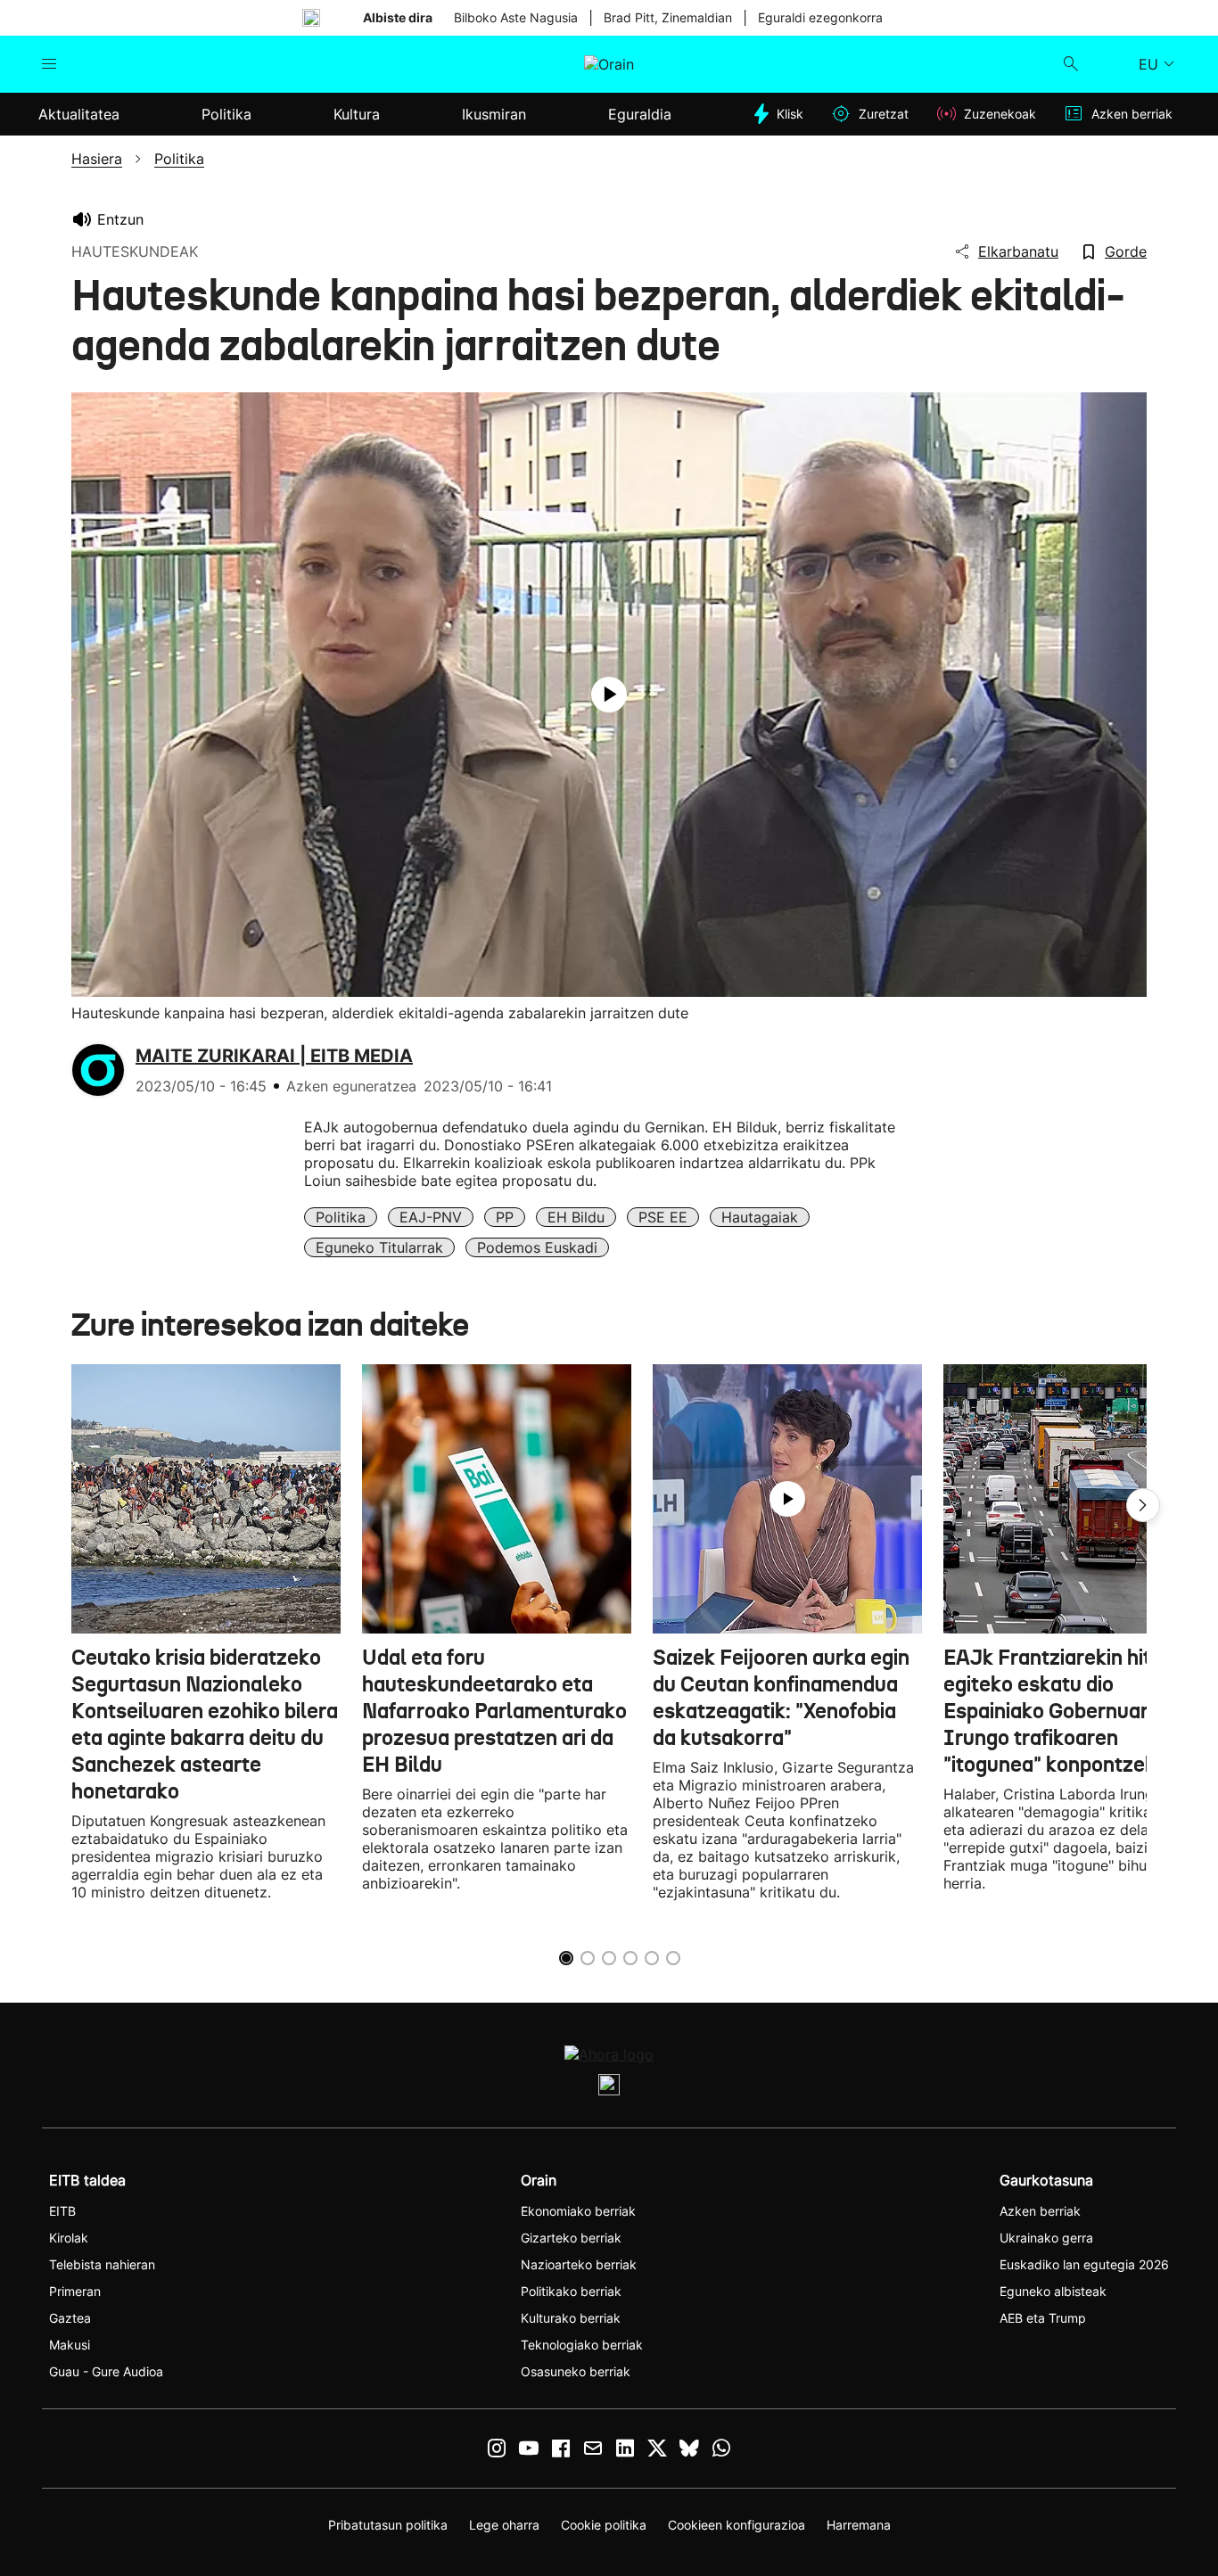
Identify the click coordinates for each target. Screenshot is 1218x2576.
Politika (341, 1217)
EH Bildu (576, 1217)
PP (505, 1217)
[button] (1143, 1505)
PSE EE (663, 1217)
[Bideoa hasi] (609, 695)
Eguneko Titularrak (379, 1247)
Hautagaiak (760, 1217)
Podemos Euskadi (537, 1247)
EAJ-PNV (431, 1217)
